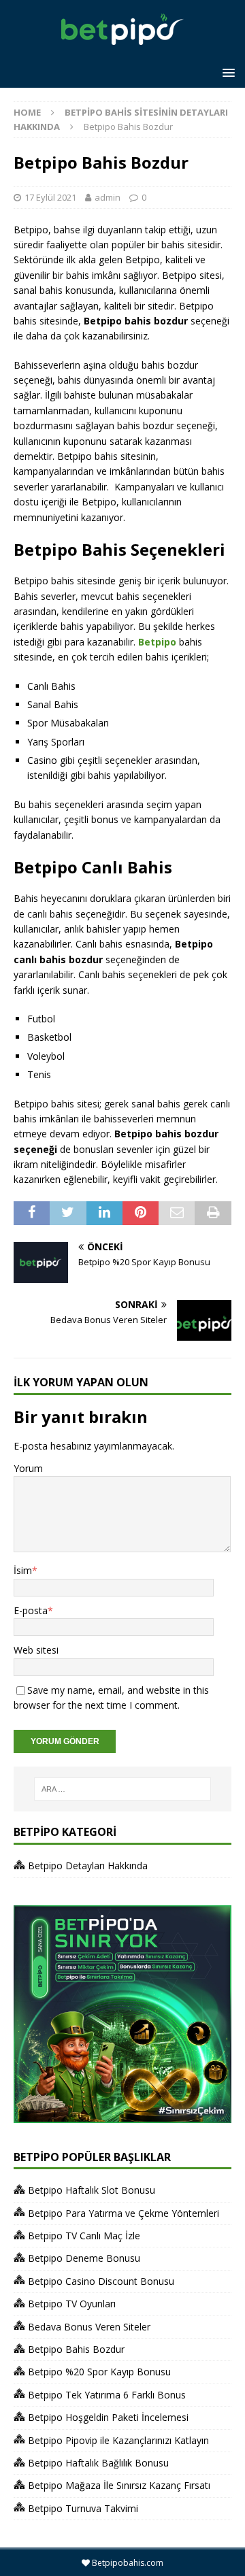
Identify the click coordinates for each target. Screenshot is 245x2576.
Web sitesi (36, 1650)
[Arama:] (122, 1789)
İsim (23, 1570)
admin (108, 197)
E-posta (31, 1610)
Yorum (28, 1468)
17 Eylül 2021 (50, 197)
